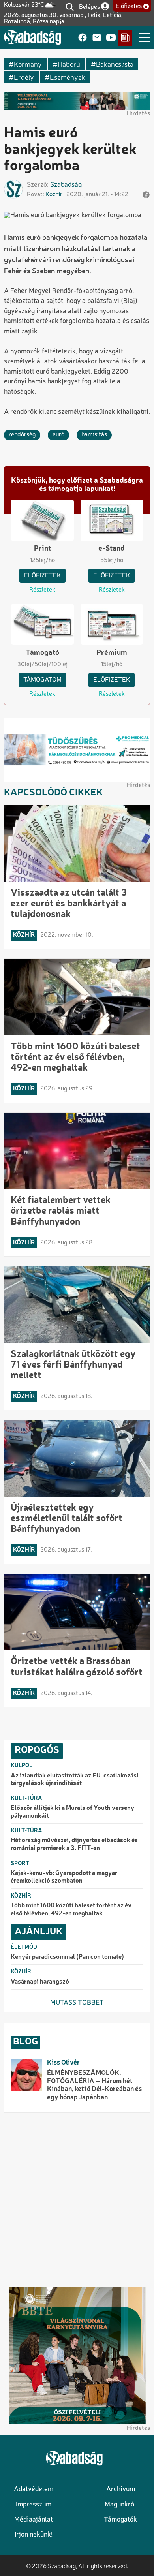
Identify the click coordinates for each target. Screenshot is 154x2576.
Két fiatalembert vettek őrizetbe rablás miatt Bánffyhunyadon (61, 1211)
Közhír (54, 195)
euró (58, 435)
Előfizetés (129, 6)
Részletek (42, 590)
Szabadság (66, 185)
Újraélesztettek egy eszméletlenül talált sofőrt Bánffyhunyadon (67, 1519)
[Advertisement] (77, 2200)
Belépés (89, 6)
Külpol (22, 1766)
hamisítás (94, 435)
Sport (20, 1864)
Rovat (35, 195)
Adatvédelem (34, 2489)
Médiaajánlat (34, 2520)
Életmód (24, 1947)
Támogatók (120, 2520)
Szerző (37, 185)
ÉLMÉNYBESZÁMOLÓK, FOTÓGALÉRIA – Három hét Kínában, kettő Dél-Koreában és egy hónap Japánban (94, 2085)
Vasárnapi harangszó (40, 1982)
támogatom (42, 680)
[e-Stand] (125, 38)
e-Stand (112, 549)
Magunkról (120, 2505)
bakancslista (115, 64)
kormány (28, 64)
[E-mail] (97, 38)
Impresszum (34, 2505)
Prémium (112, 653)
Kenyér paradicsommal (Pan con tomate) (67, 1957)
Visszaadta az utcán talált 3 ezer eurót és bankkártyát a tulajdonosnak (69, 904)
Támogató (42, 653)
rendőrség (22, 435)
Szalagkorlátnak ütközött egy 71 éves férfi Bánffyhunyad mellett (73, 1365)
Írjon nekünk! (34, 2535)
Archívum (121, 2489)
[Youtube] (111, 38)
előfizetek (42, 576)
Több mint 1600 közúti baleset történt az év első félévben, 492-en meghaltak (75, 1058)
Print (42, 549)
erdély (24, 77)
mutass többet (77, 2003)
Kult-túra (26, 1798)
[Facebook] (83, 38)
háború (69, 64)
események (68, 77)
